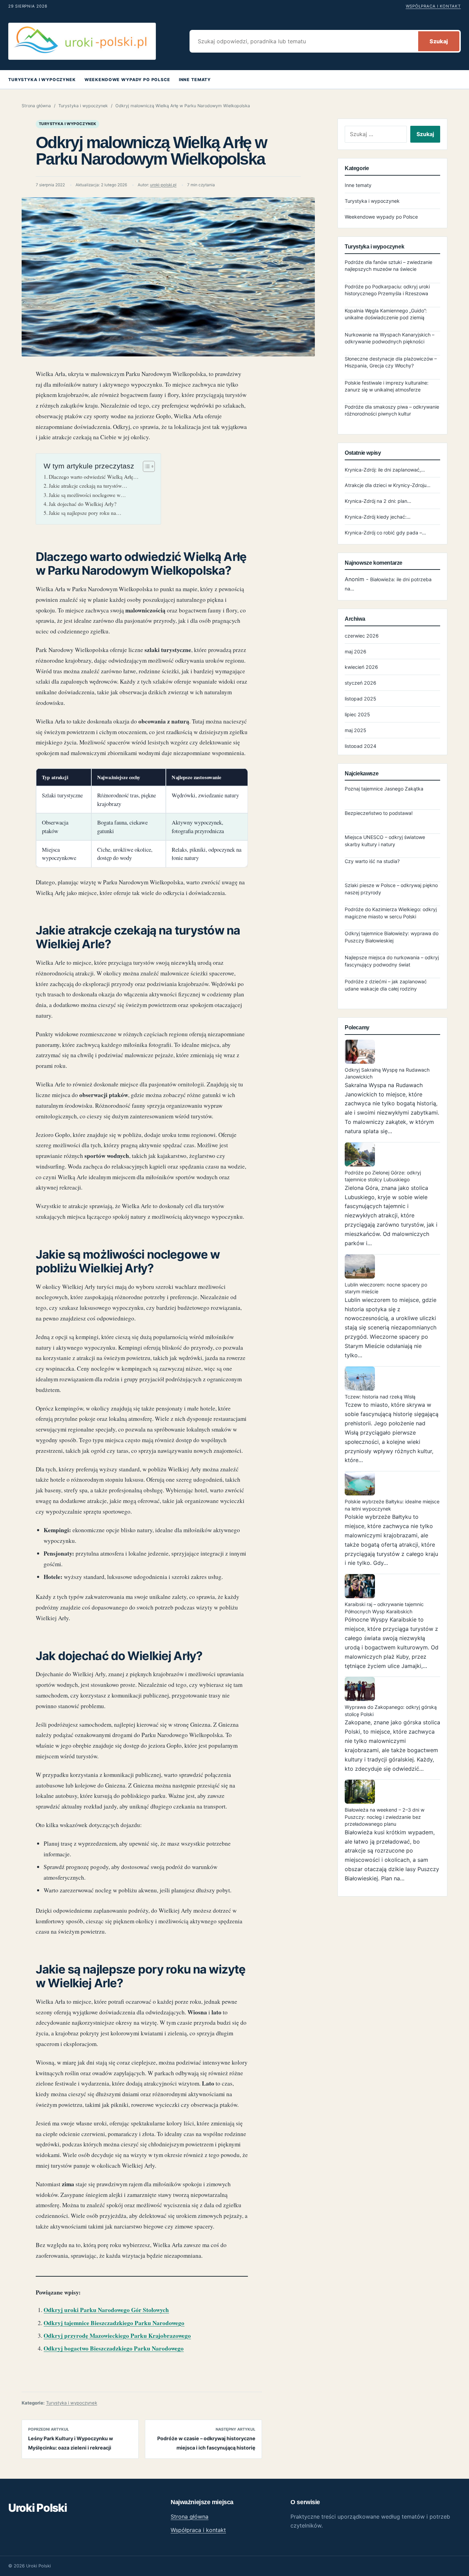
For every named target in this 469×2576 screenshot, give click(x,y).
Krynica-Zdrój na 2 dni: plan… (378, 501)
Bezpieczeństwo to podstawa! (379, 813)
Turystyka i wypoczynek (42, 80)
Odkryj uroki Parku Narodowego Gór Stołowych (106, 2310)
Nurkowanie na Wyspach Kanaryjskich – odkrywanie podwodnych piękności (390, 338)
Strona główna (36, 106)
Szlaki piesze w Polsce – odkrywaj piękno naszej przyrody (391, 889)
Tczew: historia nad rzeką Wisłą (380, 1397)
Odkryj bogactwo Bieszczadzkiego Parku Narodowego (114, 2348)
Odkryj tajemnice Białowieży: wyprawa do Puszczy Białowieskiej (392, 937)
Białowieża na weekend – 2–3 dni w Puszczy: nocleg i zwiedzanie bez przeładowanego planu (385, 1817)
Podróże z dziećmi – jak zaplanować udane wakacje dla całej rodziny (386, 985)
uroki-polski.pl (163, 185)
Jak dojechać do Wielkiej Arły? (83, 504)
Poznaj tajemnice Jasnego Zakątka (384, 789)
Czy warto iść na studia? (372, 861)
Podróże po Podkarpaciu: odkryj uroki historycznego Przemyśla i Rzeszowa (387, 290)
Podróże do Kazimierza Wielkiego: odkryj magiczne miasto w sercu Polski (391, 913)
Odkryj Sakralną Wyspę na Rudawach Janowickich (387, 1073)
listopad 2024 (361, 746)
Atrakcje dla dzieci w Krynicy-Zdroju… (388, 485)
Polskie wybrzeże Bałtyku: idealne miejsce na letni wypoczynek (392, 1505)
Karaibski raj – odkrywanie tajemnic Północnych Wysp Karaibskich (384, 1608)
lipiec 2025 (357, 714)
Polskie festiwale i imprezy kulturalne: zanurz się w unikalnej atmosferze (387, 386)
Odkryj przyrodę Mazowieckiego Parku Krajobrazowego (117, 2336)
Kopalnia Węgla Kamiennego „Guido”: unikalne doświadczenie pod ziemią (386, 314)
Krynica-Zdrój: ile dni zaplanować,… (385, 470)
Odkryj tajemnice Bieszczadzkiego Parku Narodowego (114, 2323)
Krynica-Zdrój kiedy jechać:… (378, 517)
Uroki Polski (38, 2508)
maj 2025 (356, 730)
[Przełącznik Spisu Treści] (145, 466)
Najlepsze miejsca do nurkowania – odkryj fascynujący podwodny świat (392, 961)
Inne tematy (195, 80)
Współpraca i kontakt (433, 6)
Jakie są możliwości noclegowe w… (87, 495)
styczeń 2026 (361, 683)
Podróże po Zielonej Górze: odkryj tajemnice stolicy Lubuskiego (383, 1176)
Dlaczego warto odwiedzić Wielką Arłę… (94, 477)
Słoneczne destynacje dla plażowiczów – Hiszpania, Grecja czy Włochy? (391, 362)
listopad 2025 (361, 699)
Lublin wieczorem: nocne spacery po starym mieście (386, 1288)
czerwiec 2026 (362, 636)
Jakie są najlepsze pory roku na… (85, 513)
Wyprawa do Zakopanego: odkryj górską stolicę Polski (391, 1710)
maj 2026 (356, 651)
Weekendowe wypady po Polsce (127, 80)
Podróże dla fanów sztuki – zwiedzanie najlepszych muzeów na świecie (388, 266)
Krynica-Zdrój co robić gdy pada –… (385, 533)
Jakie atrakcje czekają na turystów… (88, 486)
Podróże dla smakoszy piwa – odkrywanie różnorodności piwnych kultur (392, 410)
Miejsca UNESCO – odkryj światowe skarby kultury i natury (385, 841)
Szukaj (439, 41)
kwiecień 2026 (361, 667)
